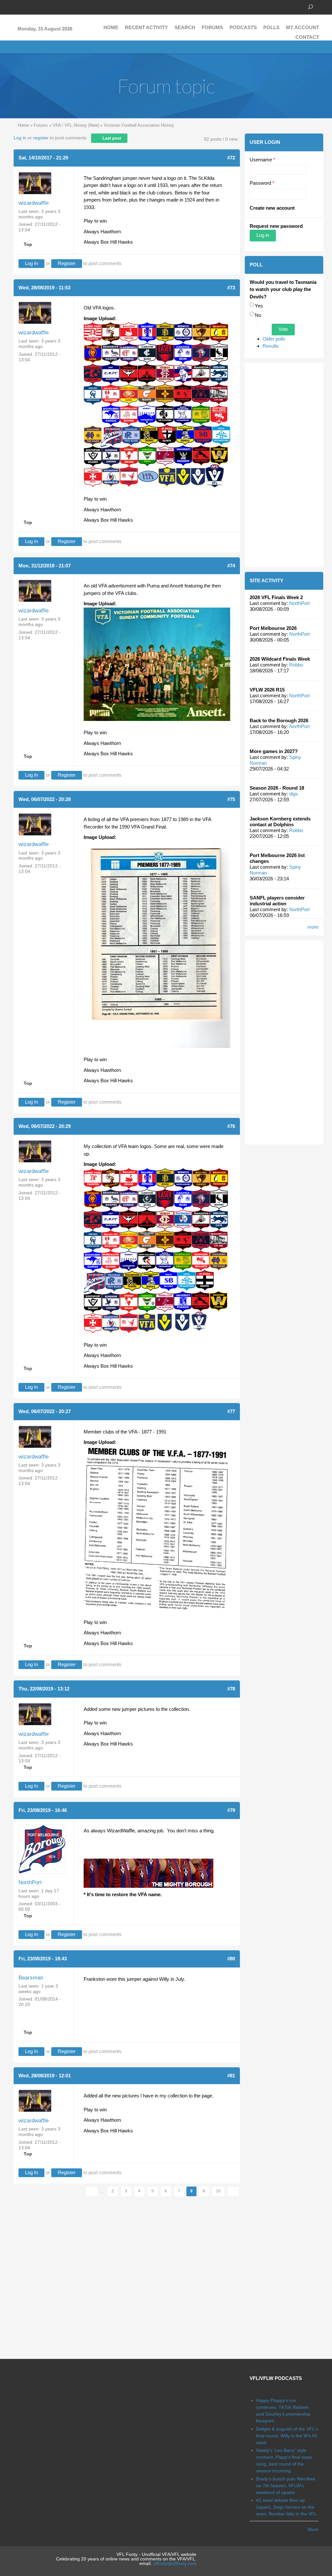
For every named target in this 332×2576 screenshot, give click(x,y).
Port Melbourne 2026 (273, 628)
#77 (231, 1411)
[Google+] (36, 6)
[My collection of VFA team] (157, 1250)
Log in (20, 138)
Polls (271, 27)
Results (271, 346)
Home (111, 27)
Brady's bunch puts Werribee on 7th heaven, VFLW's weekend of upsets (286, 2486)
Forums (212, 27)
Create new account (272, 208)
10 (218, 2191)
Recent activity (146, 27)
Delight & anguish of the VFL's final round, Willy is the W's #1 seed (287, 2436)
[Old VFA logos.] (157, 404)
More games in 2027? (274, 751)
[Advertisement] (284, 465)
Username (262, 160)
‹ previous (92, 2192)
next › (233, 2192)
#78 (231, 1689)
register (41, 138)
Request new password (276, 226)
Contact (307, 37)
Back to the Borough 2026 (279, 720)
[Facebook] (17, 6)
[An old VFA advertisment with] (157, 664)
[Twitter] (27, 6)
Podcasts (243, 27)
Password (262, 183)
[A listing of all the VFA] (157, 944)
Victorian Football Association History (139, 125)
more (313, 927)
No (258, 315)
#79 (231, 1810)
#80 (231, 1959)
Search (185, 27)
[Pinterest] (46, 6)
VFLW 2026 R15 (267, 690)
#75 (231, 799)
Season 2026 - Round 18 (277, 788)
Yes (259, 306)
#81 (231, 2076)
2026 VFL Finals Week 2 (276, 597)
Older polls (274, 339)
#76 (231, 1126)
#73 (231, 288)
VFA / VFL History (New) (76, 125)
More (313, 2529)
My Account (302, 27)
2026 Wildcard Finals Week (280, 659)
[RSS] (56, 6)
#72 (231, 158)
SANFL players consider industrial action (277, 901)
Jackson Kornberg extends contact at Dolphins (280, 822)
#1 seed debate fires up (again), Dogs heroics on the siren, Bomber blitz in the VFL (286, 2507)
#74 (231, 566)
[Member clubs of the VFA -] (157, 1528)
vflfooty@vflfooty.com (175, 2563)
